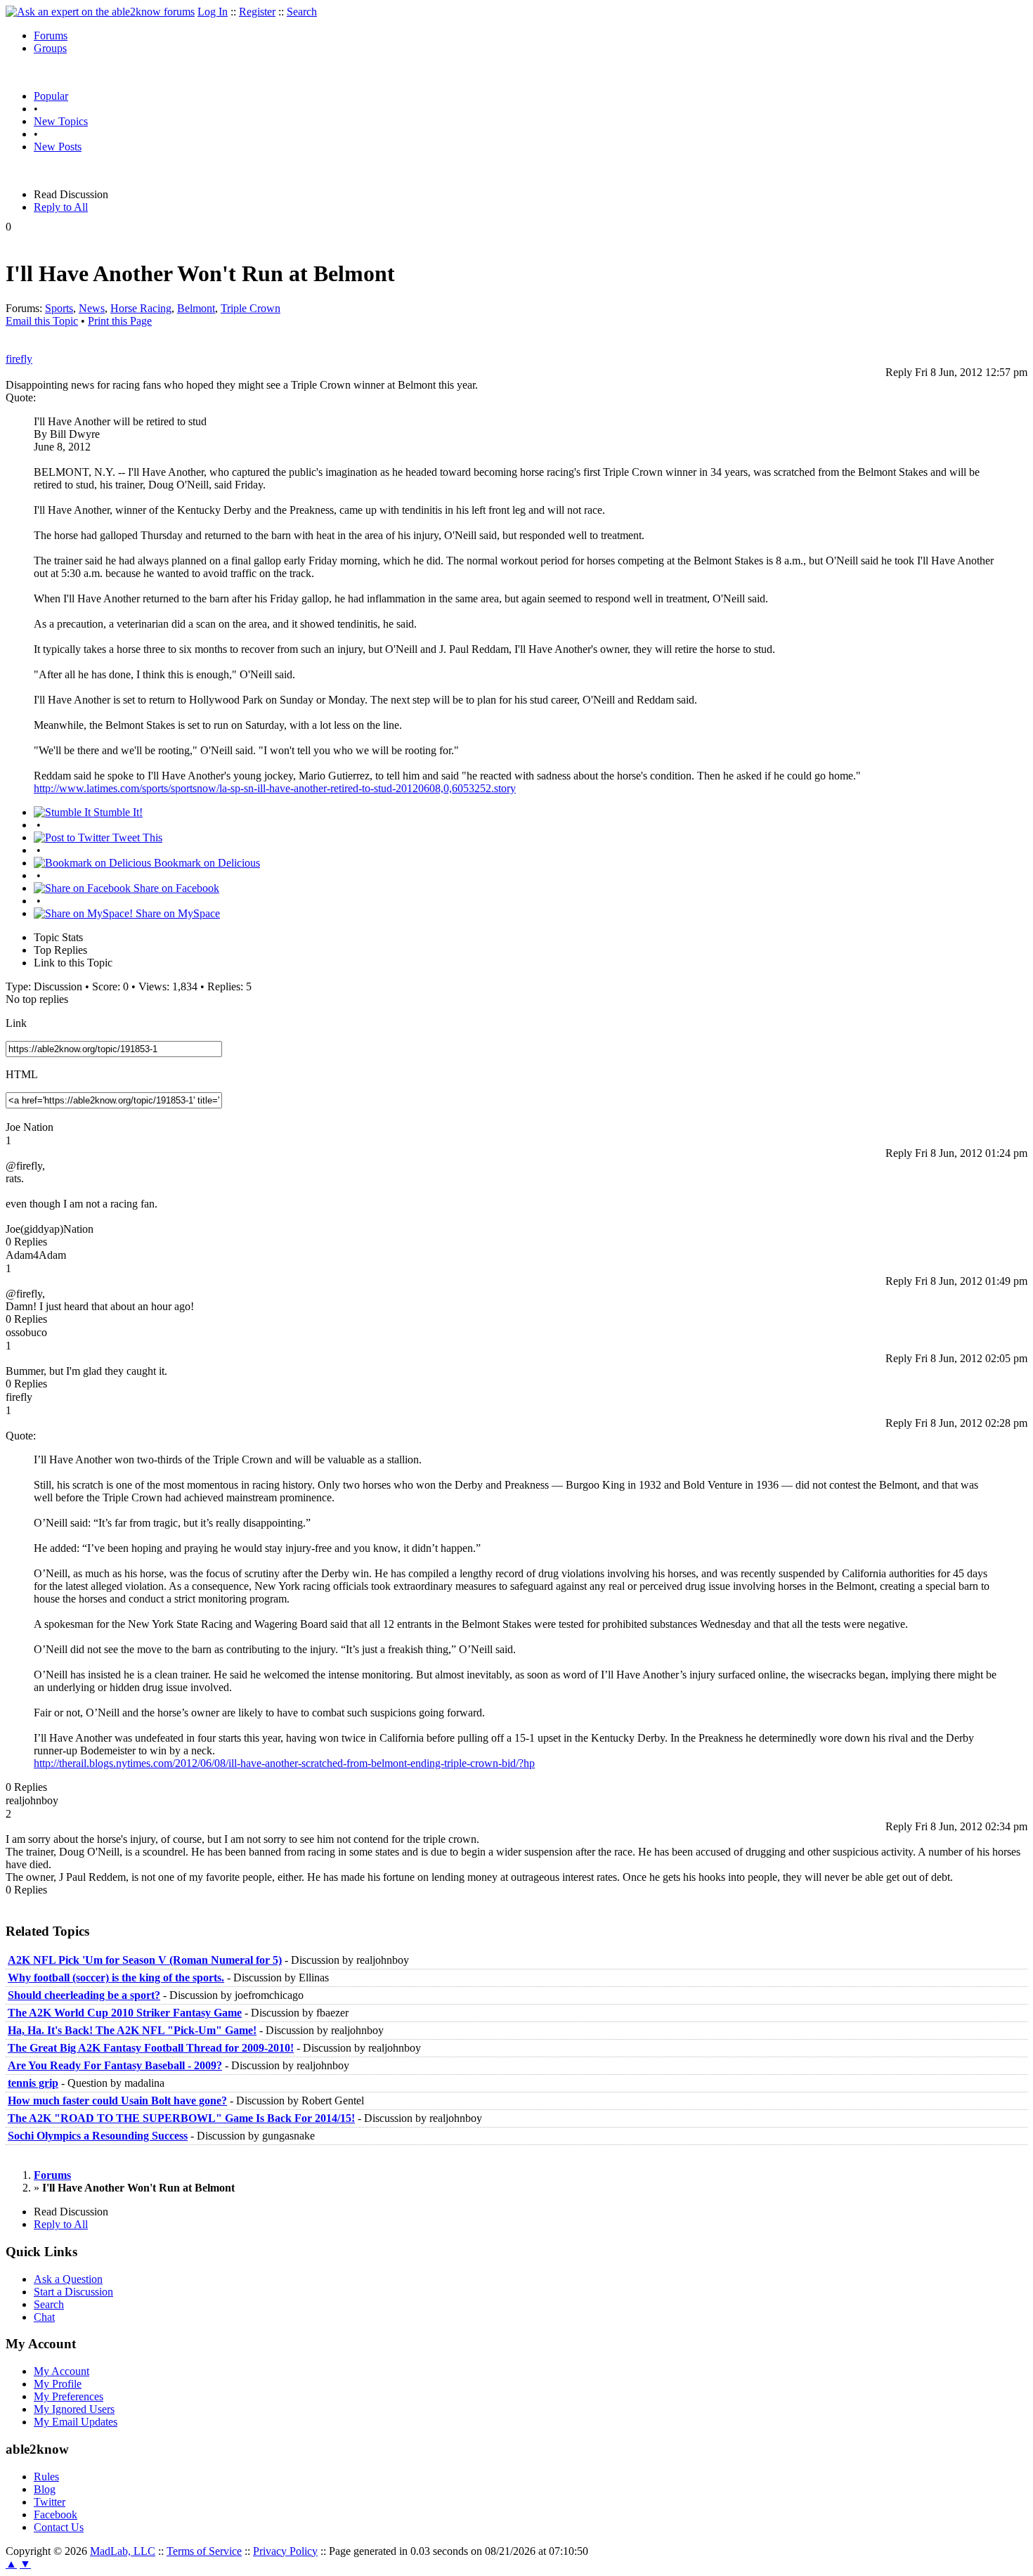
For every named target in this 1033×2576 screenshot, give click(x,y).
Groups (50, 48)
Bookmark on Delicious (206, 863)
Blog (45, 2489)
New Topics (61, 121)
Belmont (196, 308)
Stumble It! (117, 812)
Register (257, 12)
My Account (61, 2371)
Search (302, 12)
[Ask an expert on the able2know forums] (100, 12)
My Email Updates (76, 2422)
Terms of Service (204, 2551)
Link (16, 1023)
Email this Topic (42, 321)
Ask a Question (68, 2279)
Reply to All (61, 207)
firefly (19, 359)
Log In (213, 12)
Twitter (50, 2502)
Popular (51, 96)
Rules (46, 2477)
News (92, 308)
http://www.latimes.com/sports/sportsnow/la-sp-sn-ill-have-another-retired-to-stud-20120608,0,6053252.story (275, 788)
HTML (22, 1074)
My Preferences (69, 2396)
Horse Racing (141, 308)
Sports (59, 308)
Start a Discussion (73, 2292)
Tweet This (136, 837)
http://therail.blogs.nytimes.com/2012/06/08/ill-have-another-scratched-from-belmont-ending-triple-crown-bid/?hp (284, 1763)
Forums (51, 35)
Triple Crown (251, 308)
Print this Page (120, 321)
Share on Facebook (175, 888)
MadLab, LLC (123, 2551)
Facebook (56, 2514)
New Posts (58, 147)
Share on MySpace (176, 913)
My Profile (58, 2384)
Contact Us (59, 2527)
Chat (44, 2317)
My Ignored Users (74, 2409)
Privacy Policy (285, 2551)
